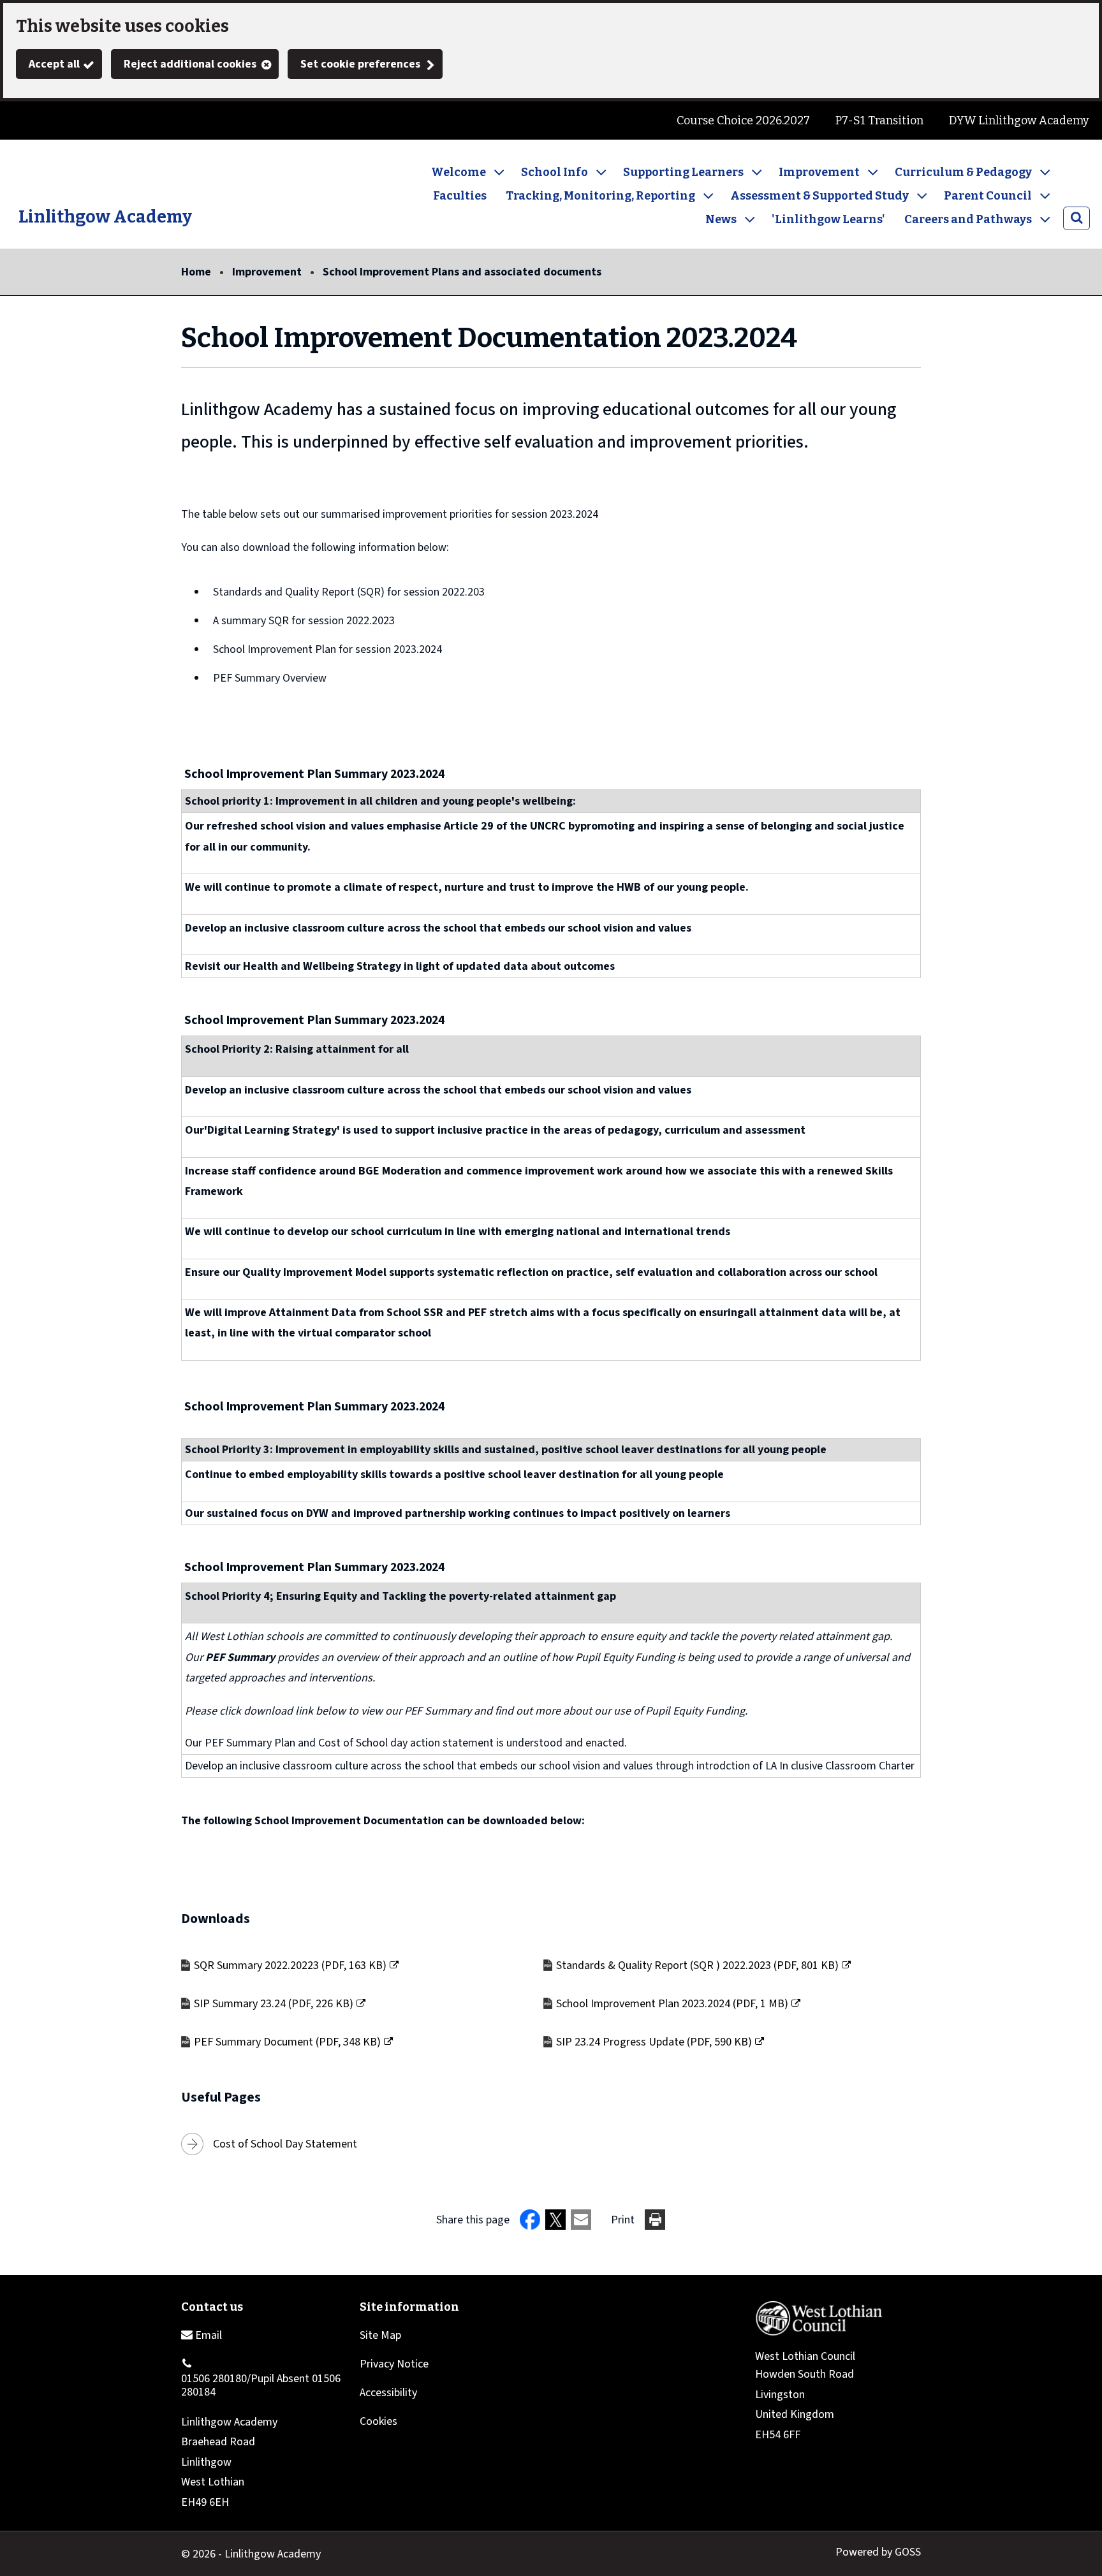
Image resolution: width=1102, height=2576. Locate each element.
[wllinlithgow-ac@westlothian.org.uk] (202, 2335)
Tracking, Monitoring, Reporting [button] (600, 196)
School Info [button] (555, 172)
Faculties (460, 196)
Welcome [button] (459, 172)
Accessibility (388, 2393)
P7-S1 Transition (879, 121)
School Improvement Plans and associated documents (462, 272)
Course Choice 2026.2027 (743, 121)
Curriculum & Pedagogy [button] (963, 172)
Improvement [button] (819, 172)
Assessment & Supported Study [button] (819, 196)
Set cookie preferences (360, 64)
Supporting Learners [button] (683, 172)
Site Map (380, 2335)
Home (196, 272)
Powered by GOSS (878, 2552)
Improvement (267, 272)
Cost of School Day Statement (285, 2144)
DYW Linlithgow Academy (1019, 121)
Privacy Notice (394, 2364)
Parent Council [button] (988, 196)
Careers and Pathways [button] (968, 219)
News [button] (721, 219)
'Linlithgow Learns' (828, 219)
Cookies (378, 2421)
